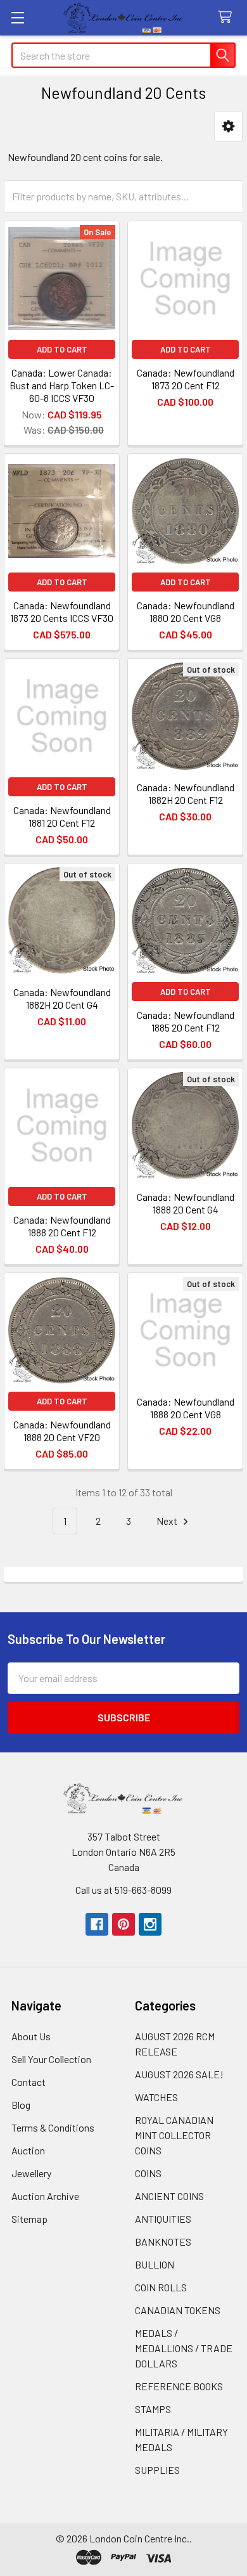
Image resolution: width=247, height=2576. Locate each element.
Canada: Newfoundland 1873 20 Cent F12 (186, 379)
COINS (148, 2173)
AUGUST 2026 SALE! (179, 2074)
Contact (28, 2082)
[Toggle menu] (17, 17)
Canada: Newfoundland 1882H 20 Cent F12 (186, 793)
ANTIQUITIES (163, 2219)
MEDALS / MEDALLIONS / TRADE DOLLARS (184, 2348)
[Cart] (228, 17)
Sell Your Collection (51, 2059)
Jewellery (31, 2173)
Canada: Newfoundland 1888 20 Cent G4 (186, 1203)
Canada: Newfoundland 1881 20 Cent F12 (62, 816)
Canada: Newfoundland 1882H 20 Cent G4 (62, 998)
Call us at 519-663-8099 (123, 1890)
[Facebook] (97, 1924)
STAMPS (153, 2409)
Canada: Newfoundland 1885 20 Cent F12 (186, 1021)
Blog (21, 2105)
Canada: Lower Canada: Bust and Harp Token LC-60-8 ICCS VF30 (62, 385)
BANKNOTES (163, 2242)
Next (168, 1521)
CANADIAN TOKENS (178, 2310)
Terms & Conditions (53, 2127)
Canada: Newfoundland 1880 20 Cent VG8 (186, 612)
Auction (28, 2150)
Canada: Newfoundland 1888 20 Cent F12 (62, 1226)
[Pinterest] (123, 1924)
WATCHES (156, 2097)
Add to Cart (62, 349)
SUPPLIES (157, 2470)
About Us (31, 2036)
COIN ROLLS (161, 2287)
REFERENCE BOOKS (179, 2386)
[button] (228, 126)
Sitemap (29, 2219)
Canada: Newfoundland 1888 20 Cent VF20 (62, 1431)
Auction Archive (45, 2196)
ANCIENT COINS (169, 2196)
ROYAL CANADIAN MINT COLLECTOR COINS (174, 2135)
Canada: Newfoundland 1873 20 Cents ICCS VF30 (62, 612)
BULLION (155, 2264)
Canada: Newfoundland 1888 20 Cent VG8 (186, 1408)
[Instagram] (150, 1924)
